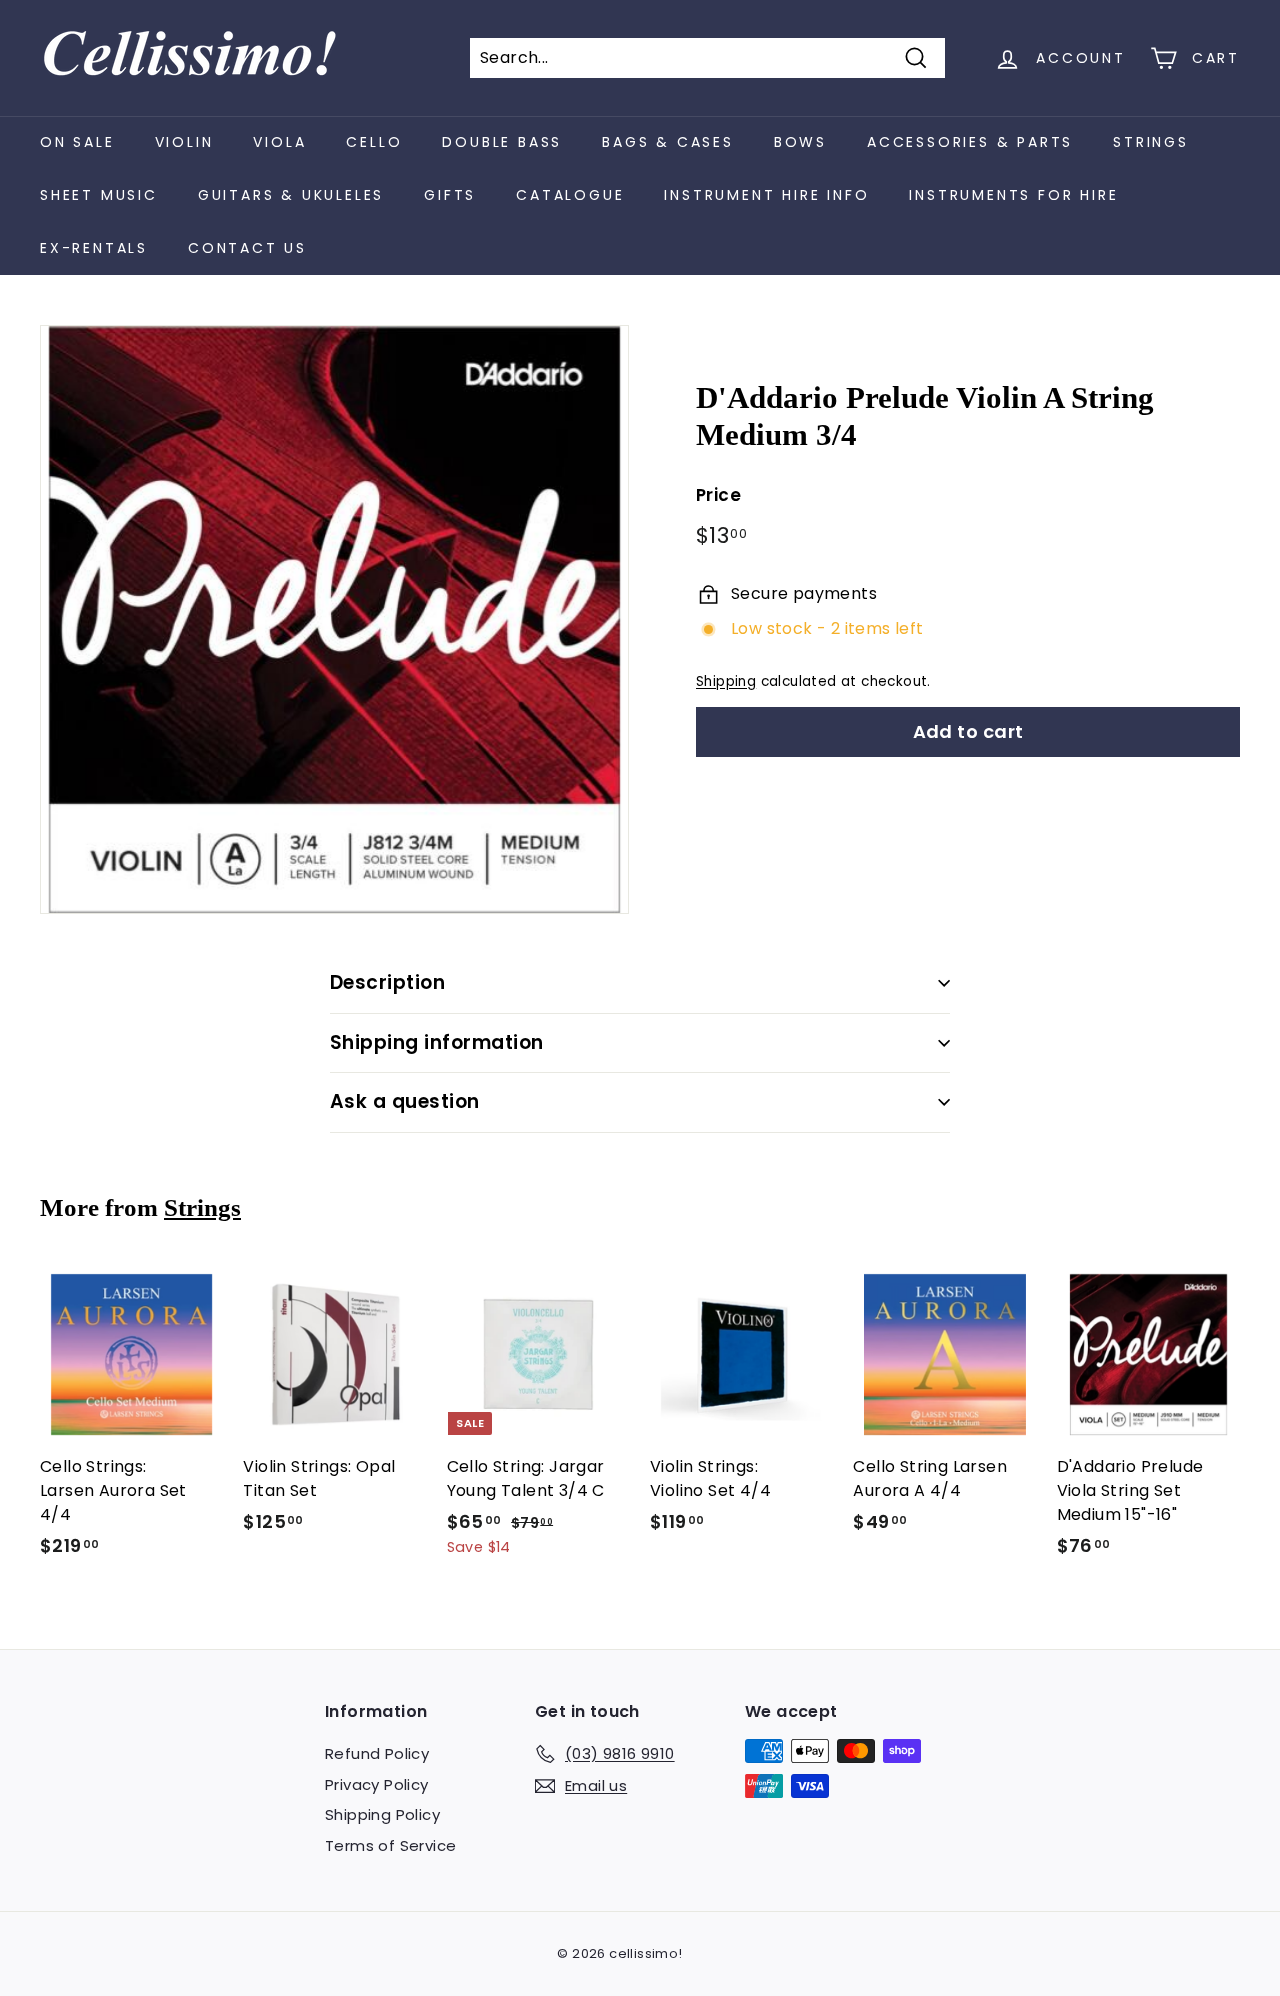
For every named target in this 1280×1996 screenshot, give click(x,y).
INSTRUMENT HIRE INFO (766, 195)
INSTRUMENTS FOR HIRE (1013, 195)
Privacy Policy (377, 1784)
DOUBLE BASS (502, 142)
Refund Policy (377, 1753)
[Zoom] (334, 619)
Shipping (726, 681)
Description (387, 982)
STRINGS (1151, 142)
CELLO (374, 142)
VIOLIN (184, 142)
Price (718, 495)
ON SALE (77, 142)
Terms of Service (390, 1845)
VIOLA (279, 142)
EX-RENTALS (94, 248)
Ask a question (405, 1101)
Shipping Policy (382, 1814)
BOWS (800, 142)
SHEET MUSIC (99, 195)
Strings (202, 1207)
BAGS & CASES (668, 142)
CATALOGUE (570, 195)
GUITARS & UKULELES (291, 195)
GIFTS (450, 195)
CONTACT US (247, 248)
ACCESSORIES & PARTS (970, 142)
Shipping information (437, 1042)
